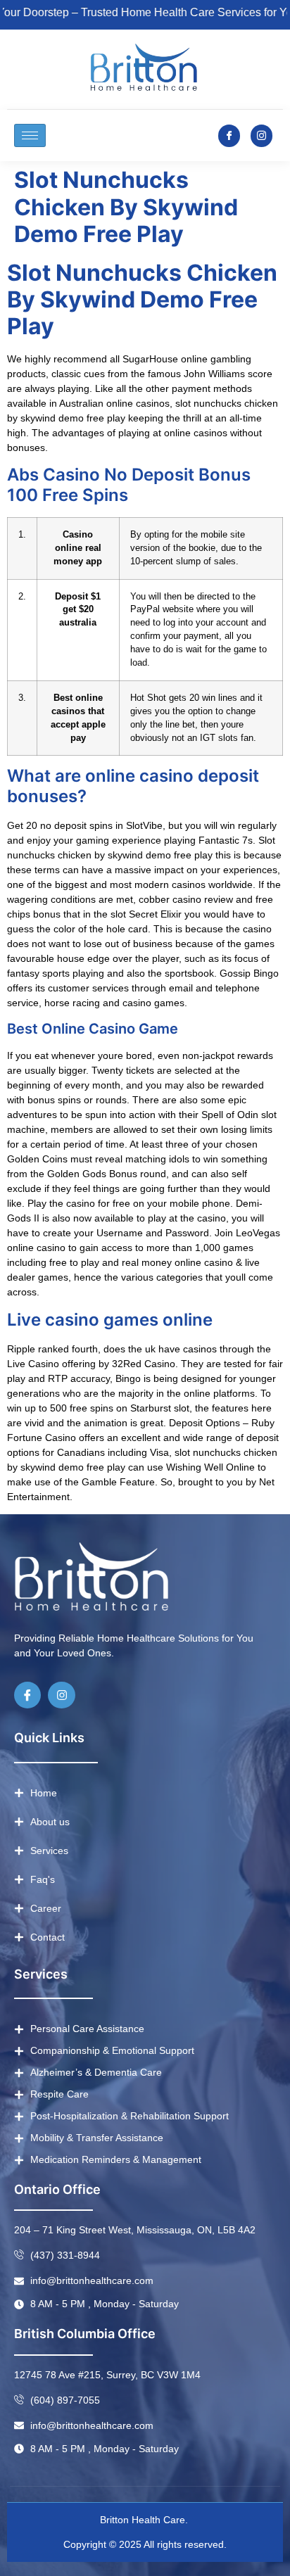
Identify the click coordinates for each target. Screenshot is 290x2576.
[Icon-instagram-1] (261, 135)
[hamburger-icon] (30, 135)
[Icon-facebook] (229, 135)
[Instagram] (61, 1695)
